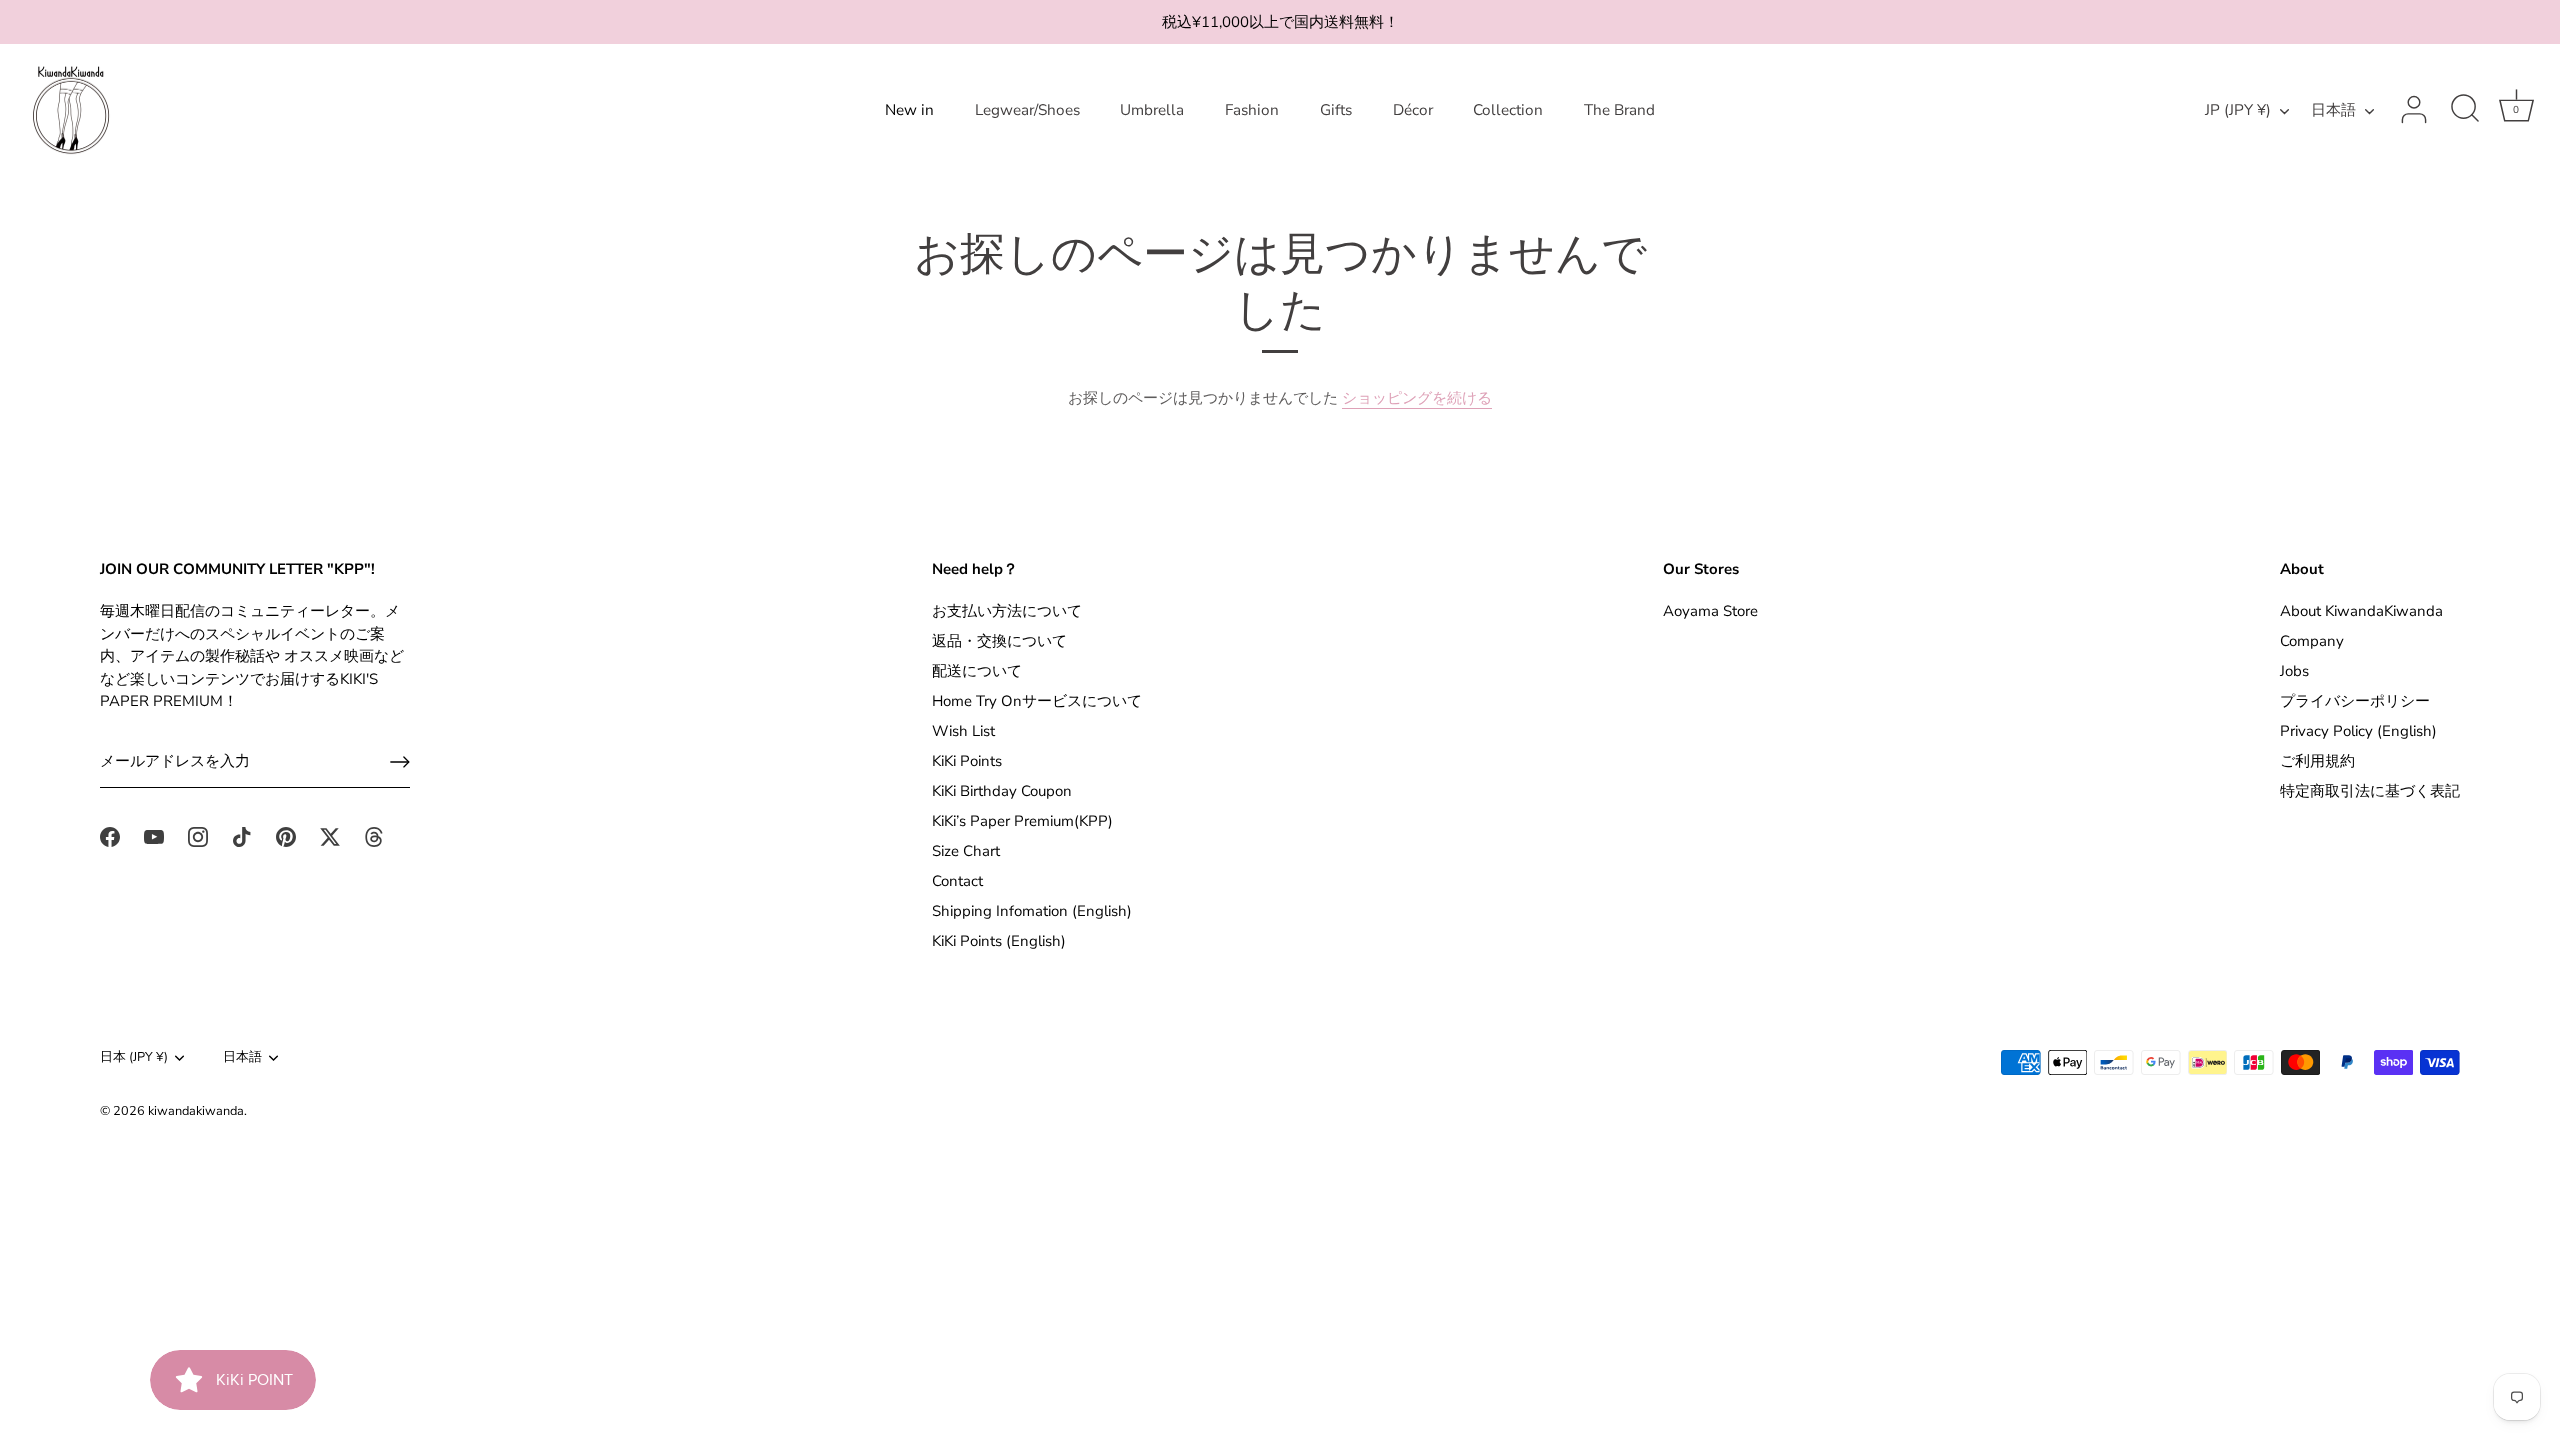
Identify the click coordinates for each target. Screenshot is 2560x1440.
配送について (977, 671)
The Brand (1619, 110)
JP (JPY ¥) (2238, 110)
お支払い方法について (1007, 611)
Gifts (1336, 110)
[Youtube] (154, 836)
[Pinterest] (286, 836)
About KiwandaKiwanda (2361, 611)
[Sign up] (400, 762)
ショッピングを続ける (1417, 398)
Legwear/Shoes (1027, 110)
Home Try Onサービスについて (1037, 701)
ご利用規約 (2317, 761)
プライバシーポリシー (2355, 701)
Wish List (963, 731)
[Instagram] (198, 836)
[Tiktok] (242, 836)
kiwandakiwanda (196, 1111)
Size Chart (966, 851)
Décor (1413, 110)
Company (2312, 641)
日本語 (2333, 110)
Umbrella (1152, 110)
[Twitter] (330, 836)
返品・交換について (999, 641)
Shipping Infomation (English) (1032, 911)
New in (909, 110)
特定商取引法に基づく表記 (2370, 791)
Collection (1508, 110)
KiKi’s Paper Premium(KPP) (1022, 821)
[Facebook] (110, 836)
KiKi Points (967, 761)
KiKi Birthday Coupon (1002, 791)
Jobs (2294, 671)
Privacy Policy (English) (2358, 731)
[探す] (2465, 110)
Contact (957, 881)
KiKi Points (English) (999, 941)
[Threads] (374, 836)
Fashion (1252, 110)
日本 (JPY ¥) (134, 1058)
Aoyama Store (1710, 611)
